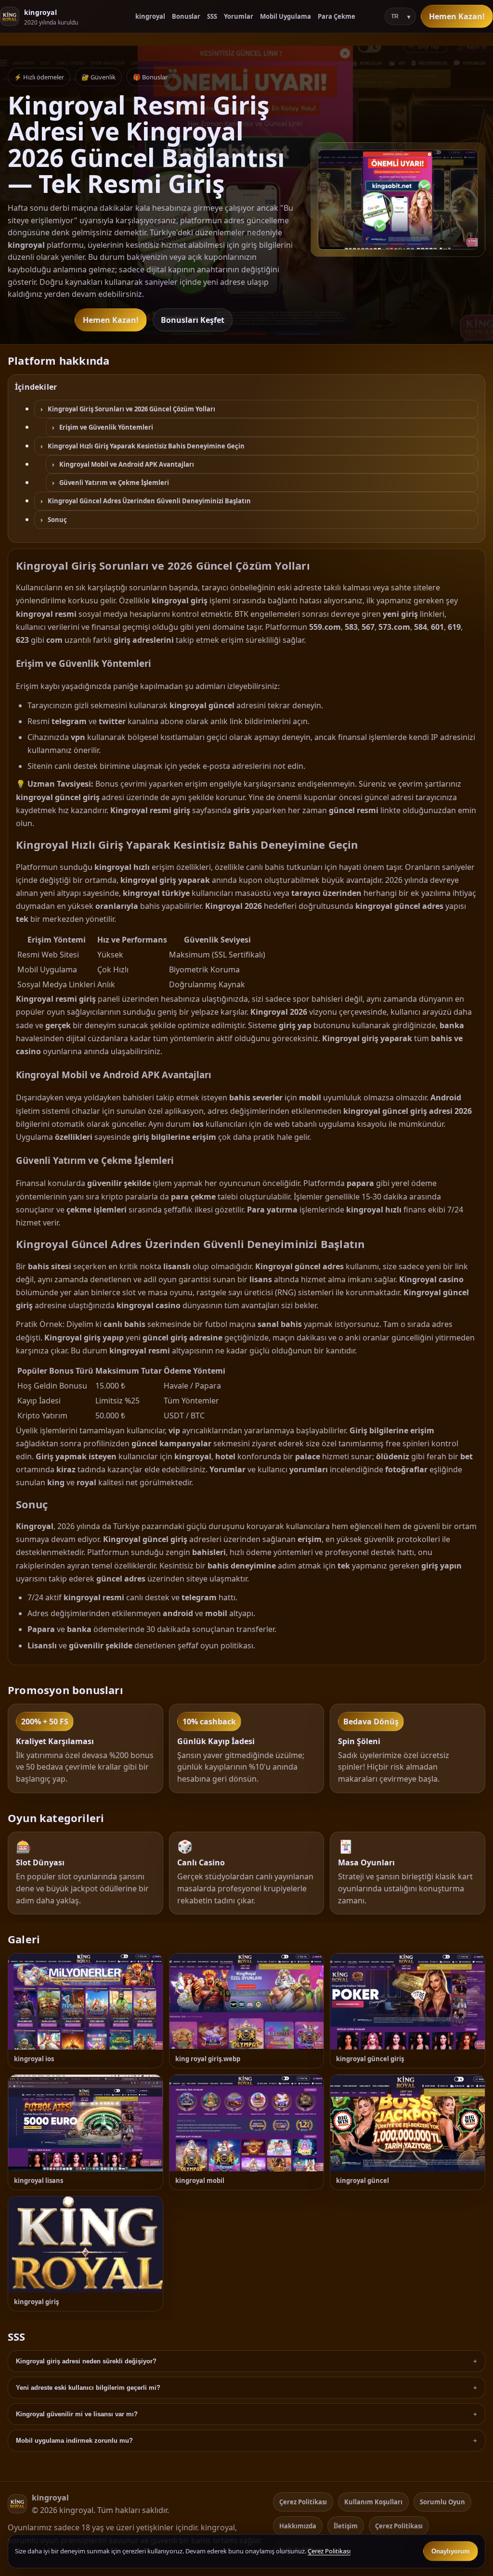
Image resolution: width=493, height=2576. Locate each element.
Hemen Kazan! (457, 16)
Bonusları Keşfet (193, 320)
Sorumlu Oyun (442, 2502)
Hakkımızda (298, 2526)
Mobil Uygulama (285, 16)
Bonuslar (186, 16)
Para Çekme (337, 16)
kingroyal (150, 16)
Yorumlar (239, 16)
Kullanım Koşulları (373, 2502)
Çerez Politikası (303, 2502)
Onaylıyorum (451, 2551)
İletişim (346, 2526)
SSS (212, 16)
